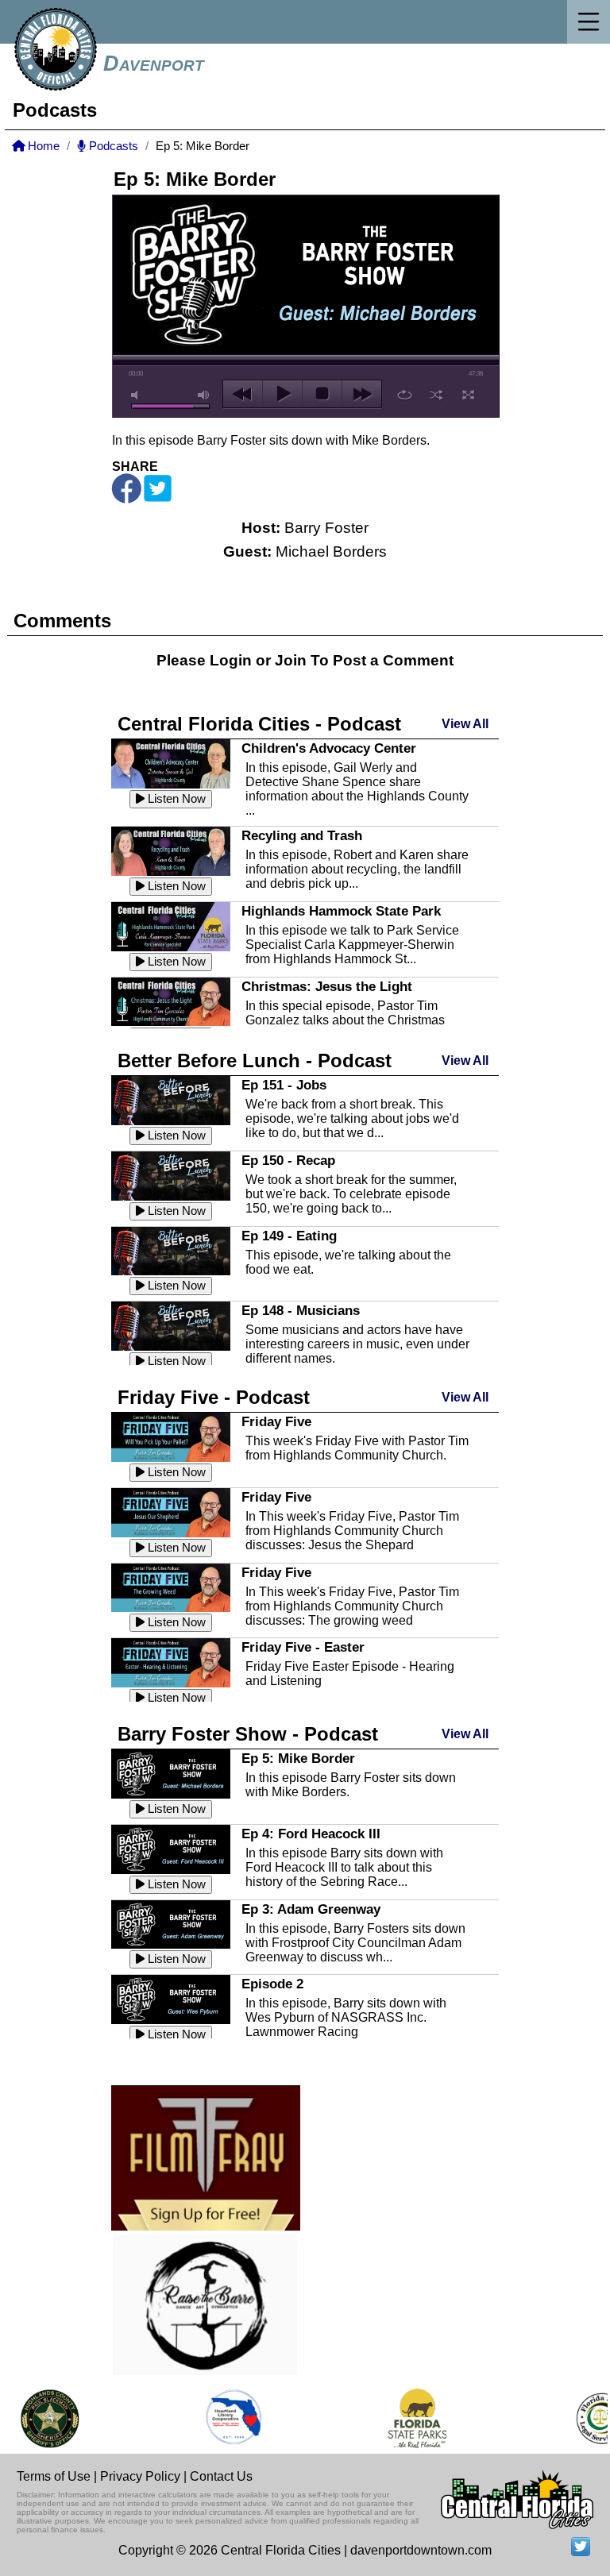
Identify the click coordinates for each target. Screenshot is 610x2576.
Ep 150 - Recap (288, 1160)
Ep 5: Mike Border (298, 1758)
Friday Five (276, 1421)
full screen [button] (468, 395)
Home (42, 146)
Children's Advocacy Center (329, 748)
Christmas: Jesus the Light (327, 986)
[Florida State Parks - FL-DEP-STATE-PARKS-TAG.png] (403, 2418)
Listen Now (175, 799)
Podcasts (112, 146)
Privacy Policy (140, 2476)
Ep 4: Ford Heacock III (311, 1834)
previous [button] (243, 394)
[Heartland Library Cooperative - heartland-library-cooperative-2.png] (220, 2418)
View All (465, 724)
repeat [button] (405, 395)
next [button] (362, 394)
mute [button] (137, 395)
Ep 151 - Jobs (284, 1085)
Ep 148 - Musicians (301, 1310)
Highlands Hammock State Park (341, 911)
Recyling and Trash (302, 835)
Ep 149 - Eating (289, 1236)
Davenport (154, 64)
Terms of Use (54, 2476)
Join (291, 660)
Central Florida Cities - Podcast (259, 724)
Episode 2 (272, 1984)
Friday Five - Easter (303, 1647)
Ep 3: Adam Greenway (311, 1909)
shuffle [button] (436, 395)
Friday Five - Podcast (214, 1397)
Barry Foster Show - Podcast (248, 1734)
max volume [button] (204, 395)
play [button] (282, 394)
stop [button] (322, 394)
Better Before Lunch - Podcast (255, 1060)
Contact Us (221, 2476)
